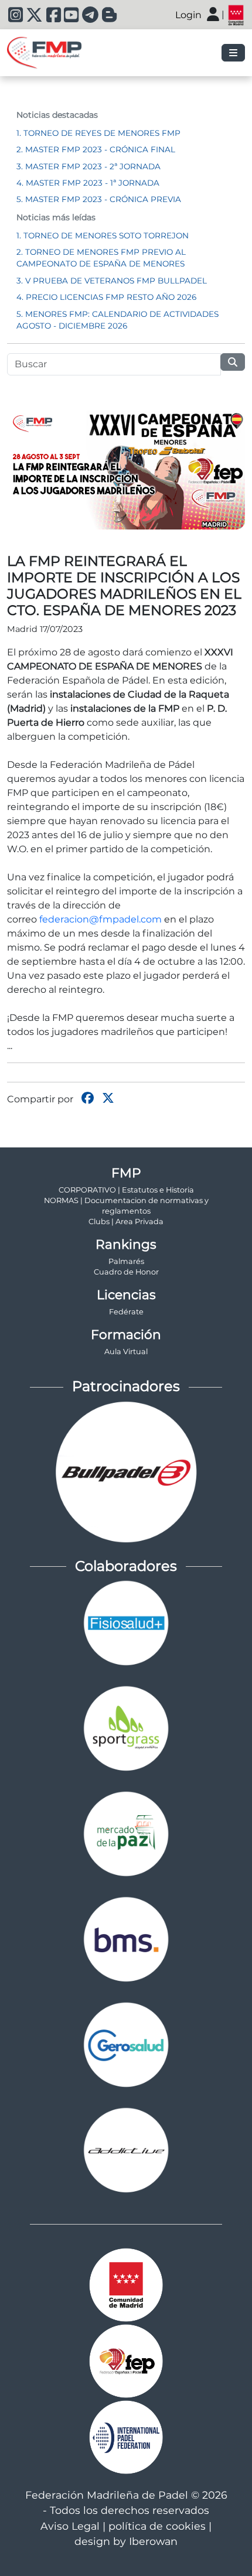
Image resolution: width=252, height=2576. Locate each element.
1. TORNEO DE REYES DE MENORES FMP (98, 133)
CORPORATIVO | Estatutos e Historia (126, 1190)
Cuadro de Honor (126, 1272)
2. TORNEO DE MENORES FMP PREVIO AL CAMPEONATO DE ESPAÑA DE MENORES (101, 258)
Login (188, 15)
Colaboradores (126, 1566)
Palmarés (126, 1261)
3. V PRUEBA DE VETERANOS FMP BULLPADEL (112, 281)
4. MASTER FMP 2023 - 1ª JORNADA (88, 183)
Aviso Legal (70, 2526)
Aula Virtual (126, 1352)
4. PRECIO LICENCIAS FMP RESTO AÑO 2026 (106, 297)
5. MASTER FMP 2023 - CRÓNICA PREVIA (99, 199)
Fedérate (126, 1312)
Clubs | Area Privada (126, 1222)
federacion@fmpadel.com (101, 919)
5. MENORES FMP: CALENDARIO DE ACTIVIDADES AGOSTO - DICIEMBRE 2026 (118, 320)
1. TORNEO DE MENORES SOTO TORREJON (103, 235)
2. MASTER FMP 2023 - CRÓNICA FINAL (96, 149)
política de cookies (157, 2526)
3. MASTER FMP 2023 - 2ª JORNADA (88, 166)
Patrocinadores (126, 1386)
